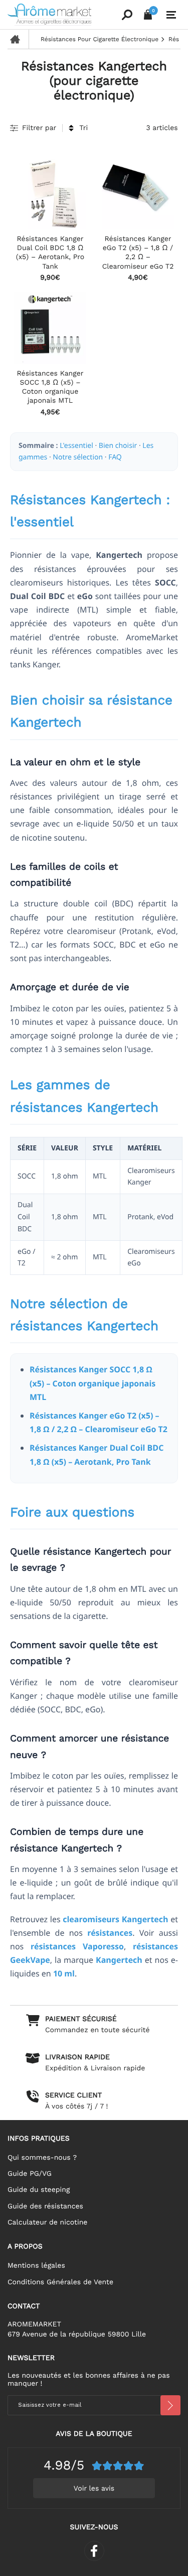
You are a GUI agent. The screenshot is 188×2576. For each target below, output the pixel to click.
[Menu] (171, 15)
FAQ (115, 457)
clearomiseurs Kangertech (115, 1919)
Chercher (127, 15)
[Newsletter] (170, 2405)
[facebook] (94, 2551)
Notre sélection (78, 457)
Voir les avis (94, 2489)
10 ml (64, 1973)
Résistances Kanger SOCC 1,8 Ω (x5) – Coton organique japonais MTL (92, 1383)
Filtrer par (39, 128)
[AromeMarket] (63, 15)
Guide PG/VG (30, 2174)
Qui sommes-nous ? (42, 2158)
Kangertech (119, 1960)
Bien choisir (118, 446)
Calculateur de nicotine (47, 2222)
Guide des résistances (45, 2206)
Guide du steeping (39, 2190)
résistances (110, 1933)
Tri (83, 128)
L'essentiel (76, 446)
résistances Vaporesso (77, 1946)
